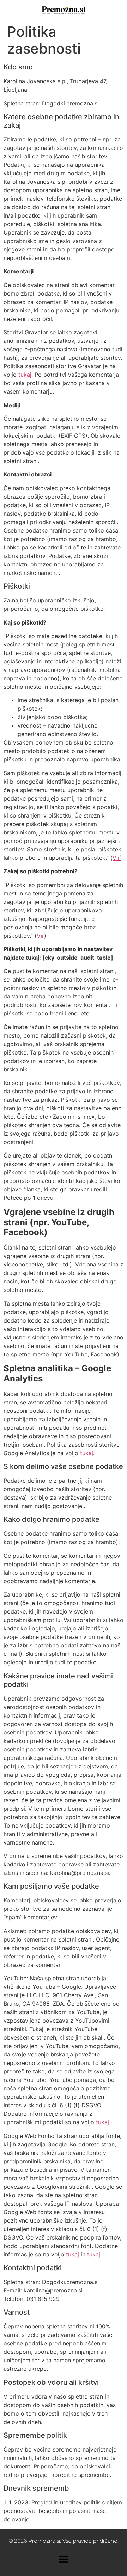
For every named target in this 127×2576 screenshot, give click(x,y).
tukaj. (103, 2122)
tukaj (25, 375)
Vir (116, 858)
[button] (64, 2559)
